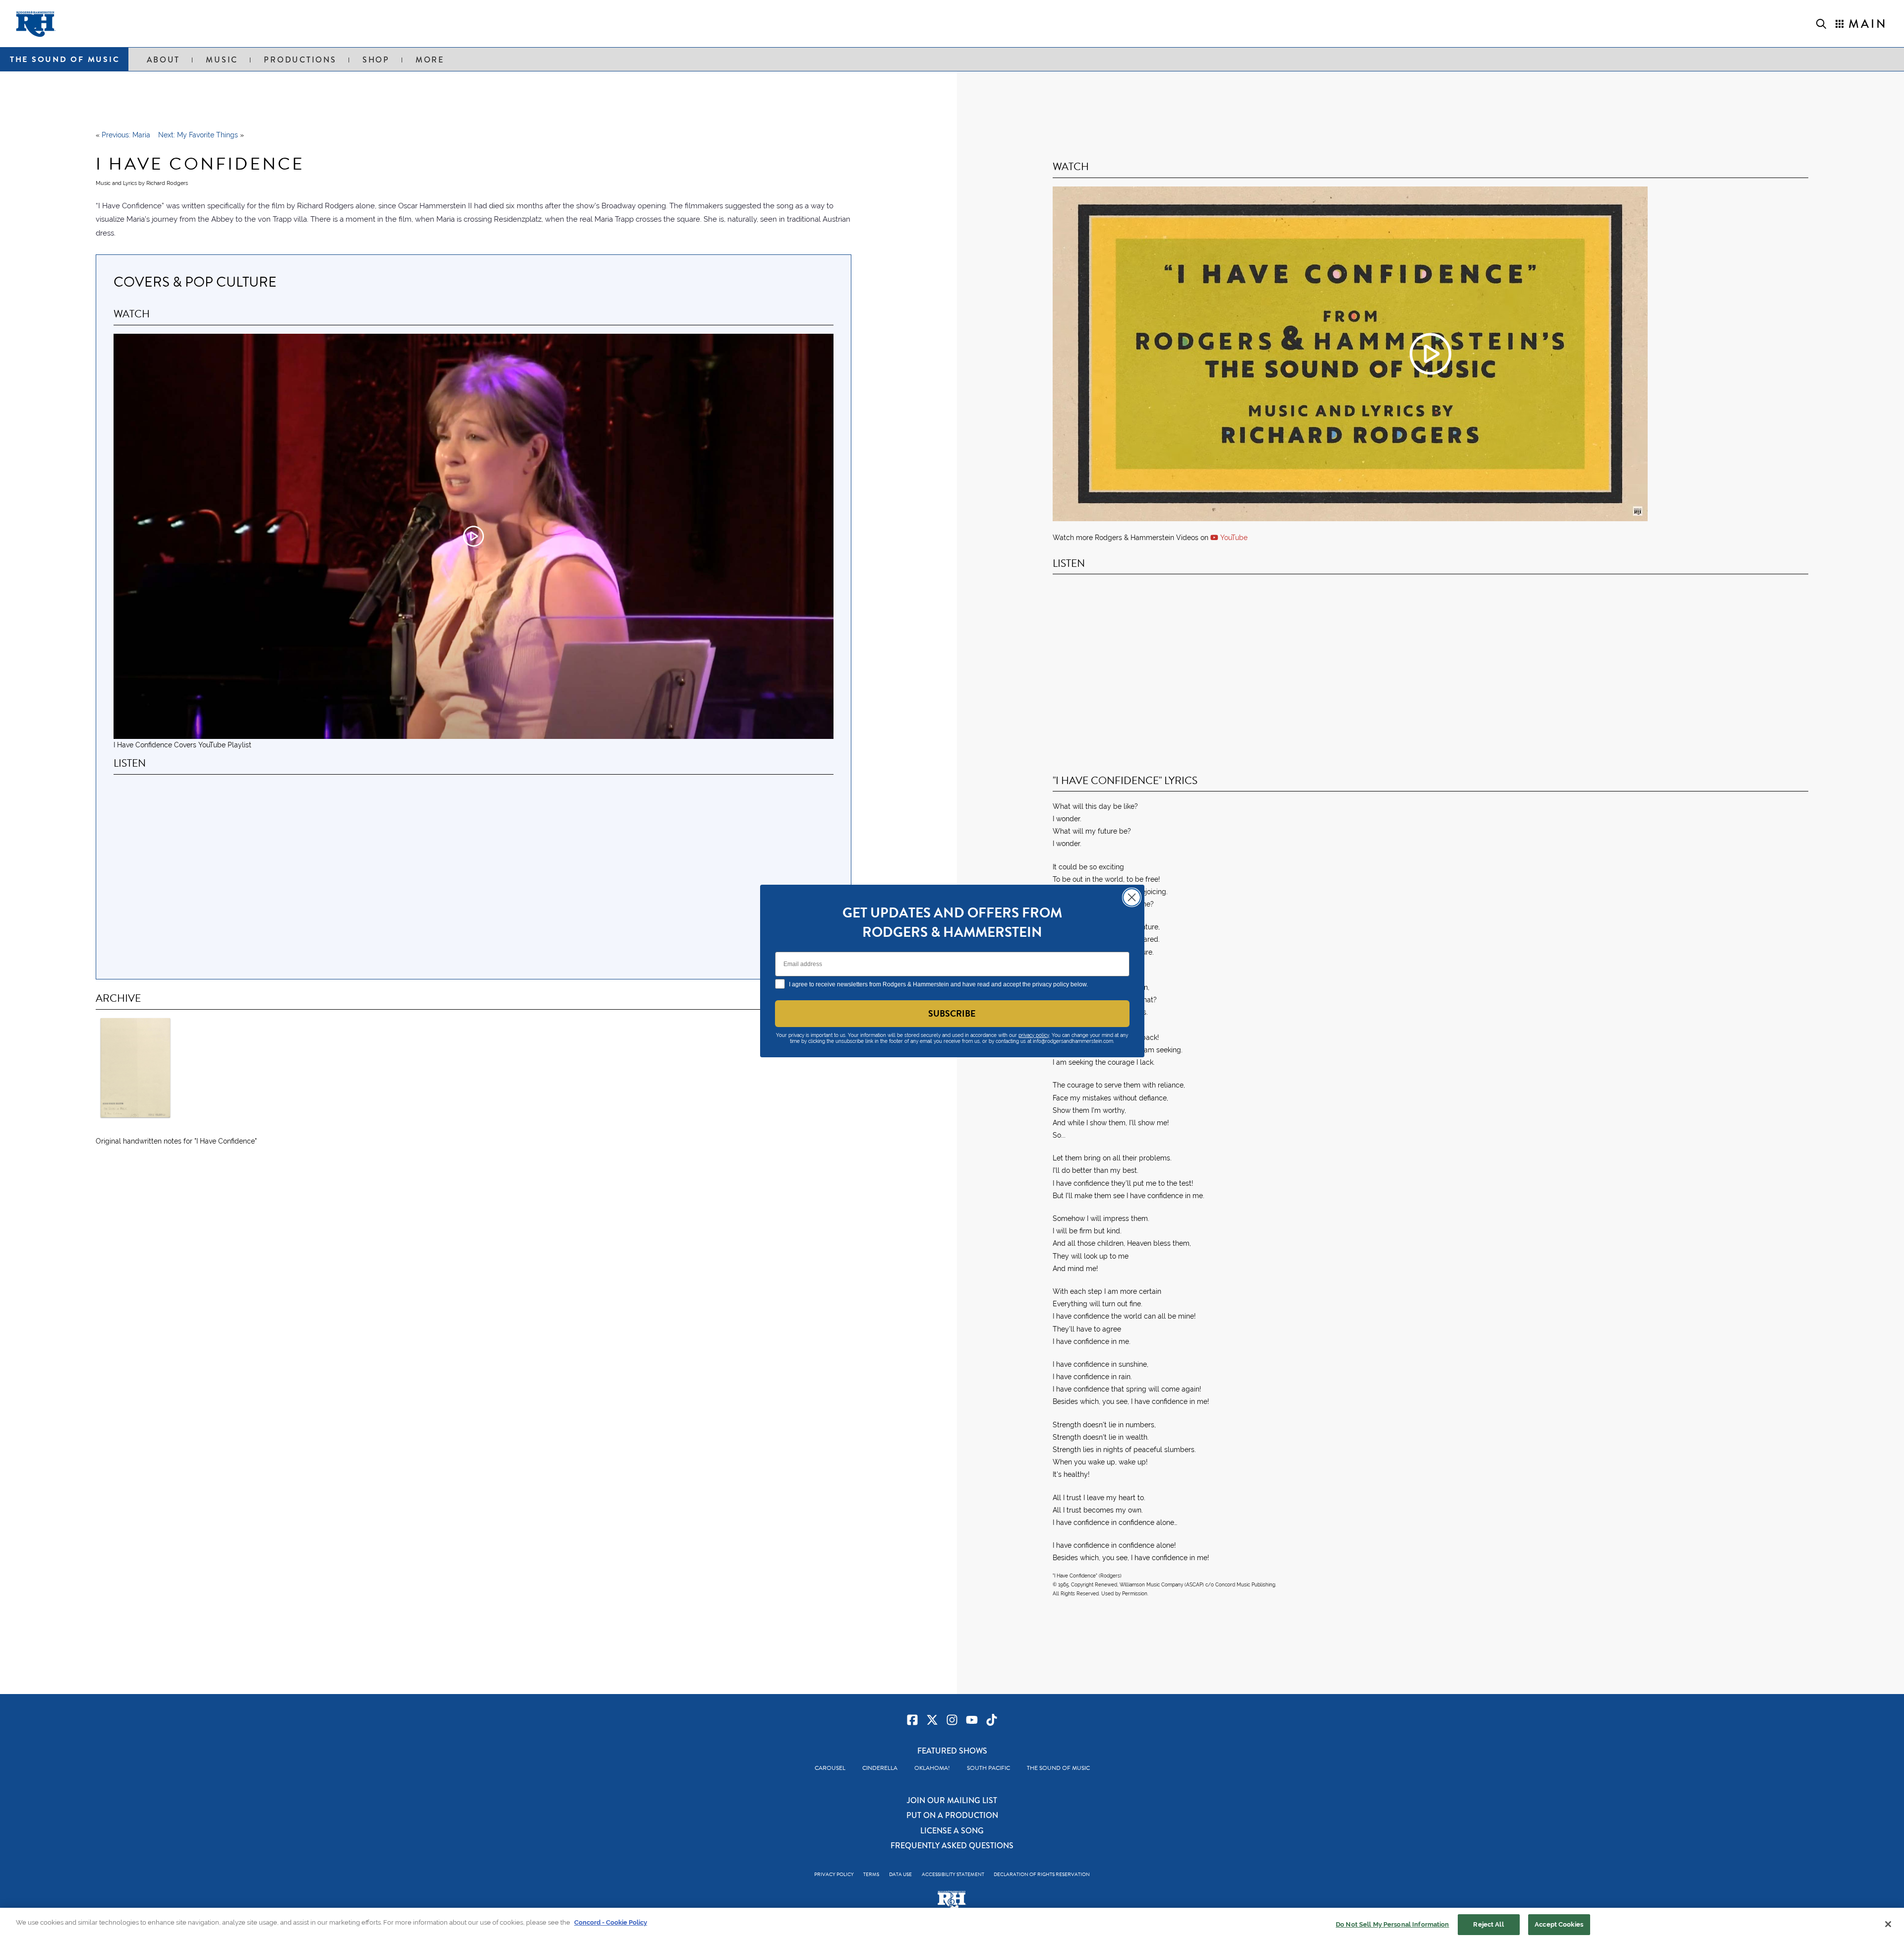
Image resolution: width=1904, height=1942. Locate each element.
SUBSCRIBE (952, 1013)
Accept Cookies (1559, 1924)
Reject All (1488, 1924)
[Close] (1888, 1924)
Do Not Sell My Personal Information (1393, 1924)
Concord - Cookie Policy (611, 1922)
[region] (952, 1925)
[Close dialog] (1132, 897)
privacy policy (1034, 1035)
